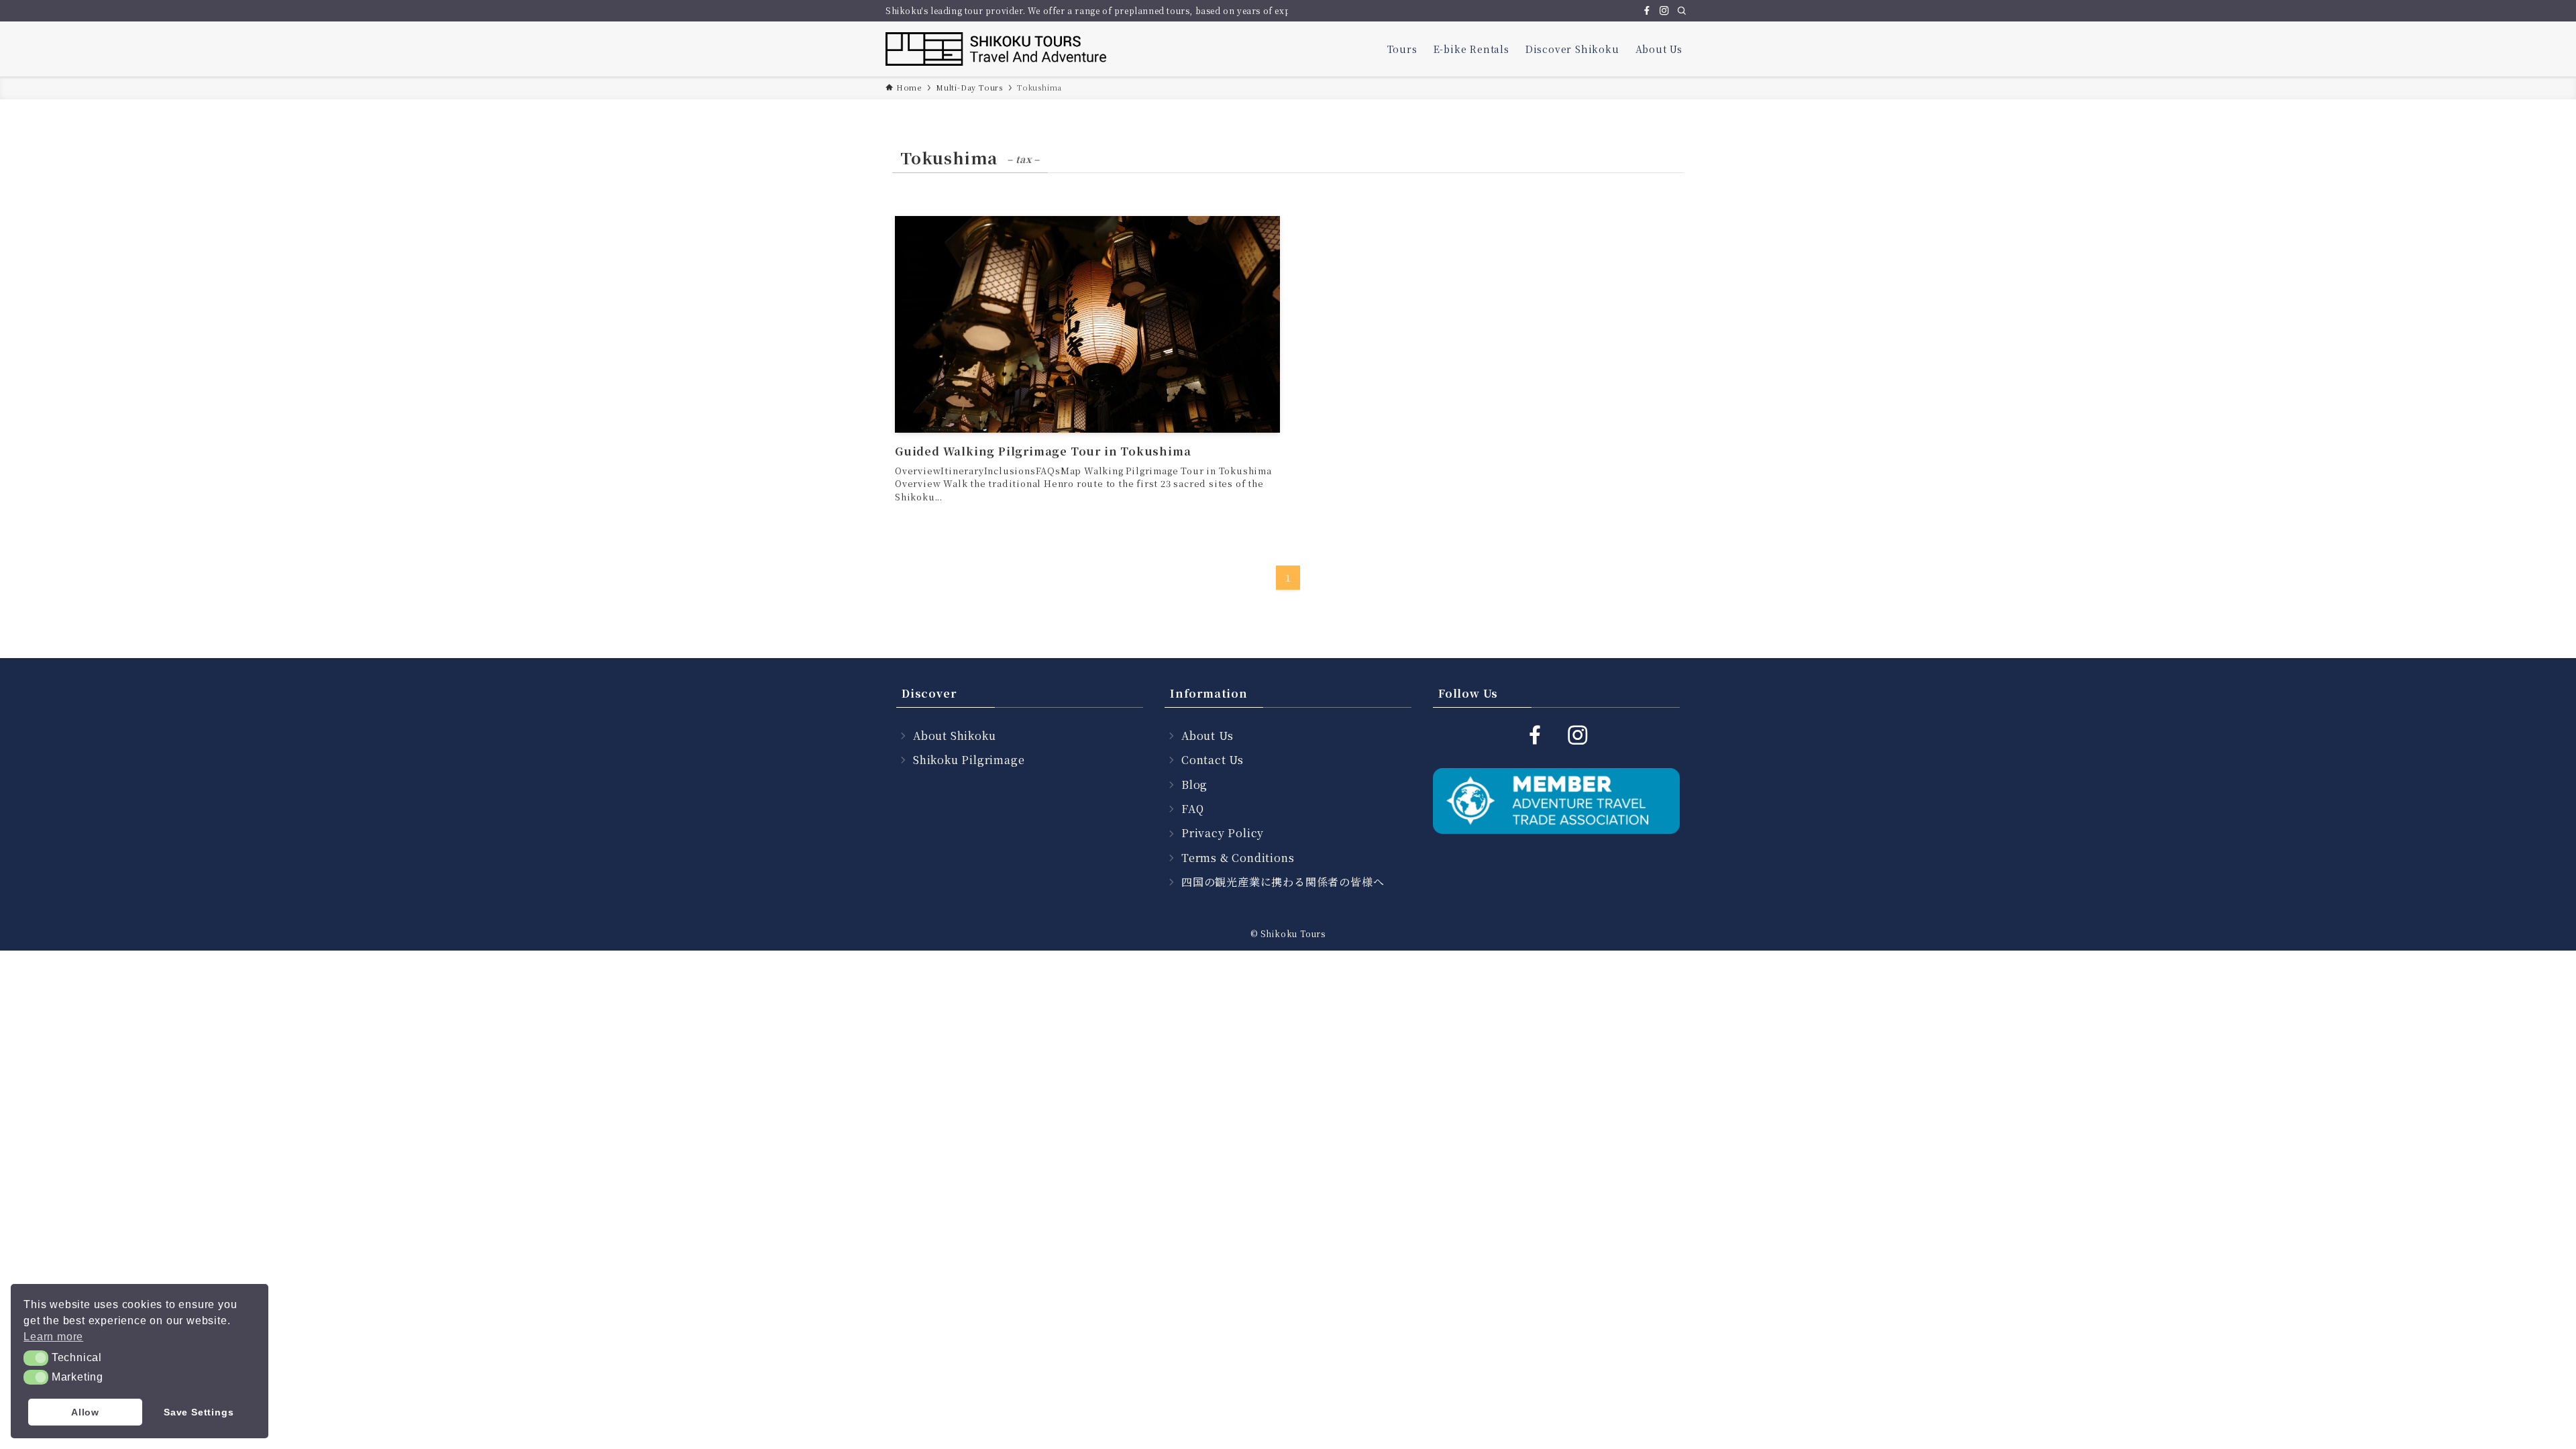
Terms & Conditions (1238, 858)
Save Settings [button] (199, 1412)
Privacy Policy (1223, 833)
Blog (1194, 785)
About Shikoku (954, 736)
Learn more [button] (53, 1337)
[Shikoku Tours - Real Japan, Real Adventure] (997, 49)
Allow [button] (85, 1412)
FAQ (1192, 809)
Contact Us (1213, 760)
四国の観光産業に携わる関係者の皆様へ (1283, 882)
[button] (36, 1358)
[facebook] (1647, 11)
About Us (1207, 736)
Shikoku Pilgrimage (969, 760)
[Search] (1682, 11)
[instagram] (1664, 11)
